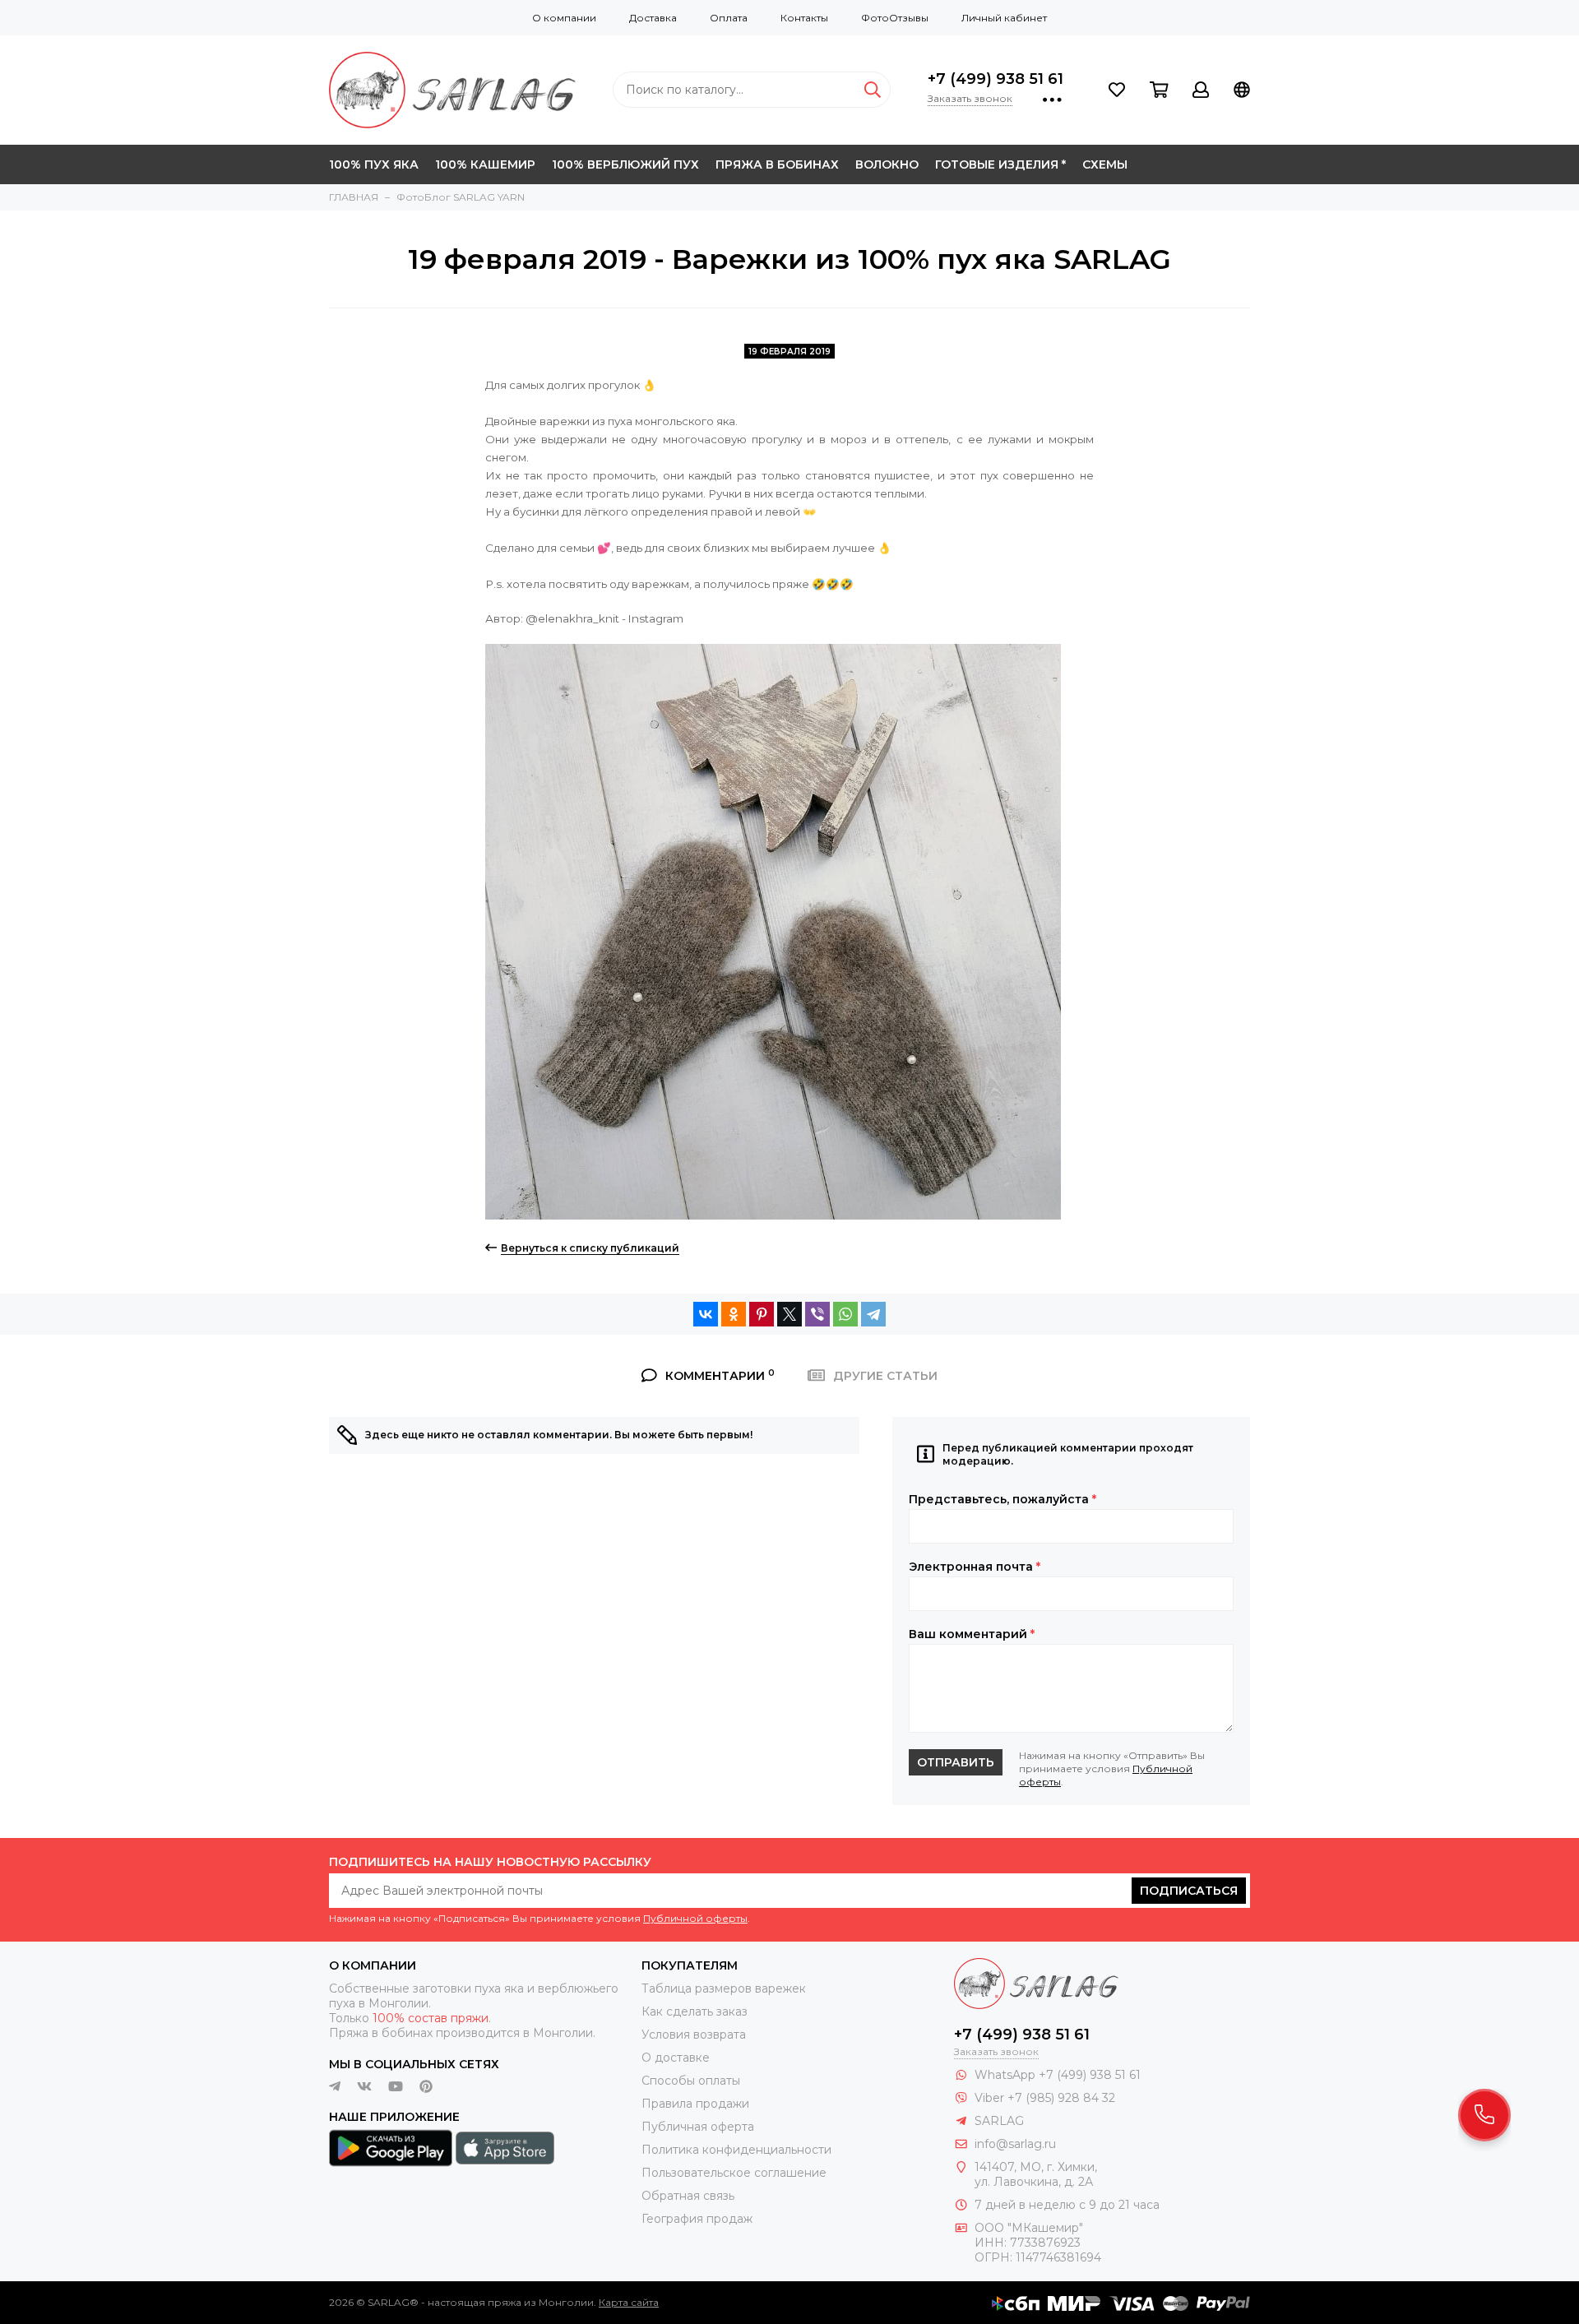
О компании (564, 18)
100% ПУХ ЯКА (374, 164)
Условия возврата (694, 2035)
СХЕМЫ (1105, 164)
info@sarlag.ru (1015, 2144)
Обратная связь (688, 2196)
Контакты (804, 18)
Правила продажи (695, 2104)
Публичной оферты (695, 1918)
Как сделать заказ (695, 2012)
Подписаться (1189, 1891)
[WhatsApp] (845, 1314)
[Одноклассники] (734, 1314)
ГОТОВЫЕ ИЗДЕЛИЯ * (1000, 164)
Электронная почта (975, 1567)
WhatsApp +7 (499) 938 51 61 (1058, 2075)
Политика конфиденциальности (736, 2150)
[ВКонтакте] (706, 1314)
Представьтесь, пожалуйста (1003, 1499)
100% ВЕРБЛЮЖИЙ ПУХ (625, 164)
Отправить (956, 1762)
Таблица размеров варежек (724, 1988)
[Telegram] (873, 1314)
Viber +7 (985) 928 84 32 (1045, 2098)
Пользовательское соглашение (734, 2173)
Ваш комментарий (972, 1634)
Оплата (729, 18)
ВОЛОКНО (887, 164)
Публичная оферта (698, 2127)
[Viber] (817, 1314)
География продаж (697, 2219)
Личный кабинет (1004, 18)
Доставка (653, 18)
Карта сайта (629, 2302)
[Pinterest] (762, 1314)
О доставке (676, 2058)
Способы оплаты (691, 2081)
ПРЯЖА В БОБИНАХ (777, 164)
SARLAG (999, 2121)
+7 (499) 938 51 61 (996, 79)
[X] (789, 1314)
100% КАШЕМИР (485, 164)
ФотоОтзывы (895, 18)
